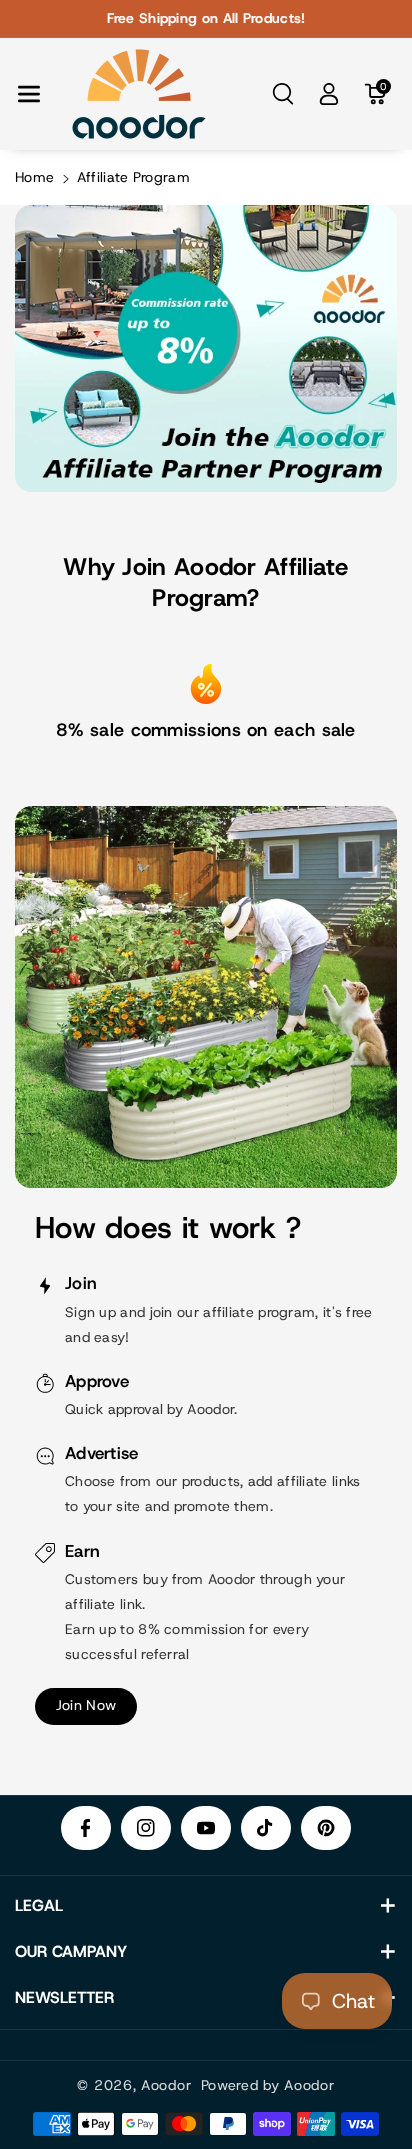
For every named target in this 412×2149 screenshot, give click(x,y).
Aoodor (166, 2085)
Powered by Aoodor (268, 2085)
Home (34, 177)
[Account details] (329, 94)
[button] (29, 94)
